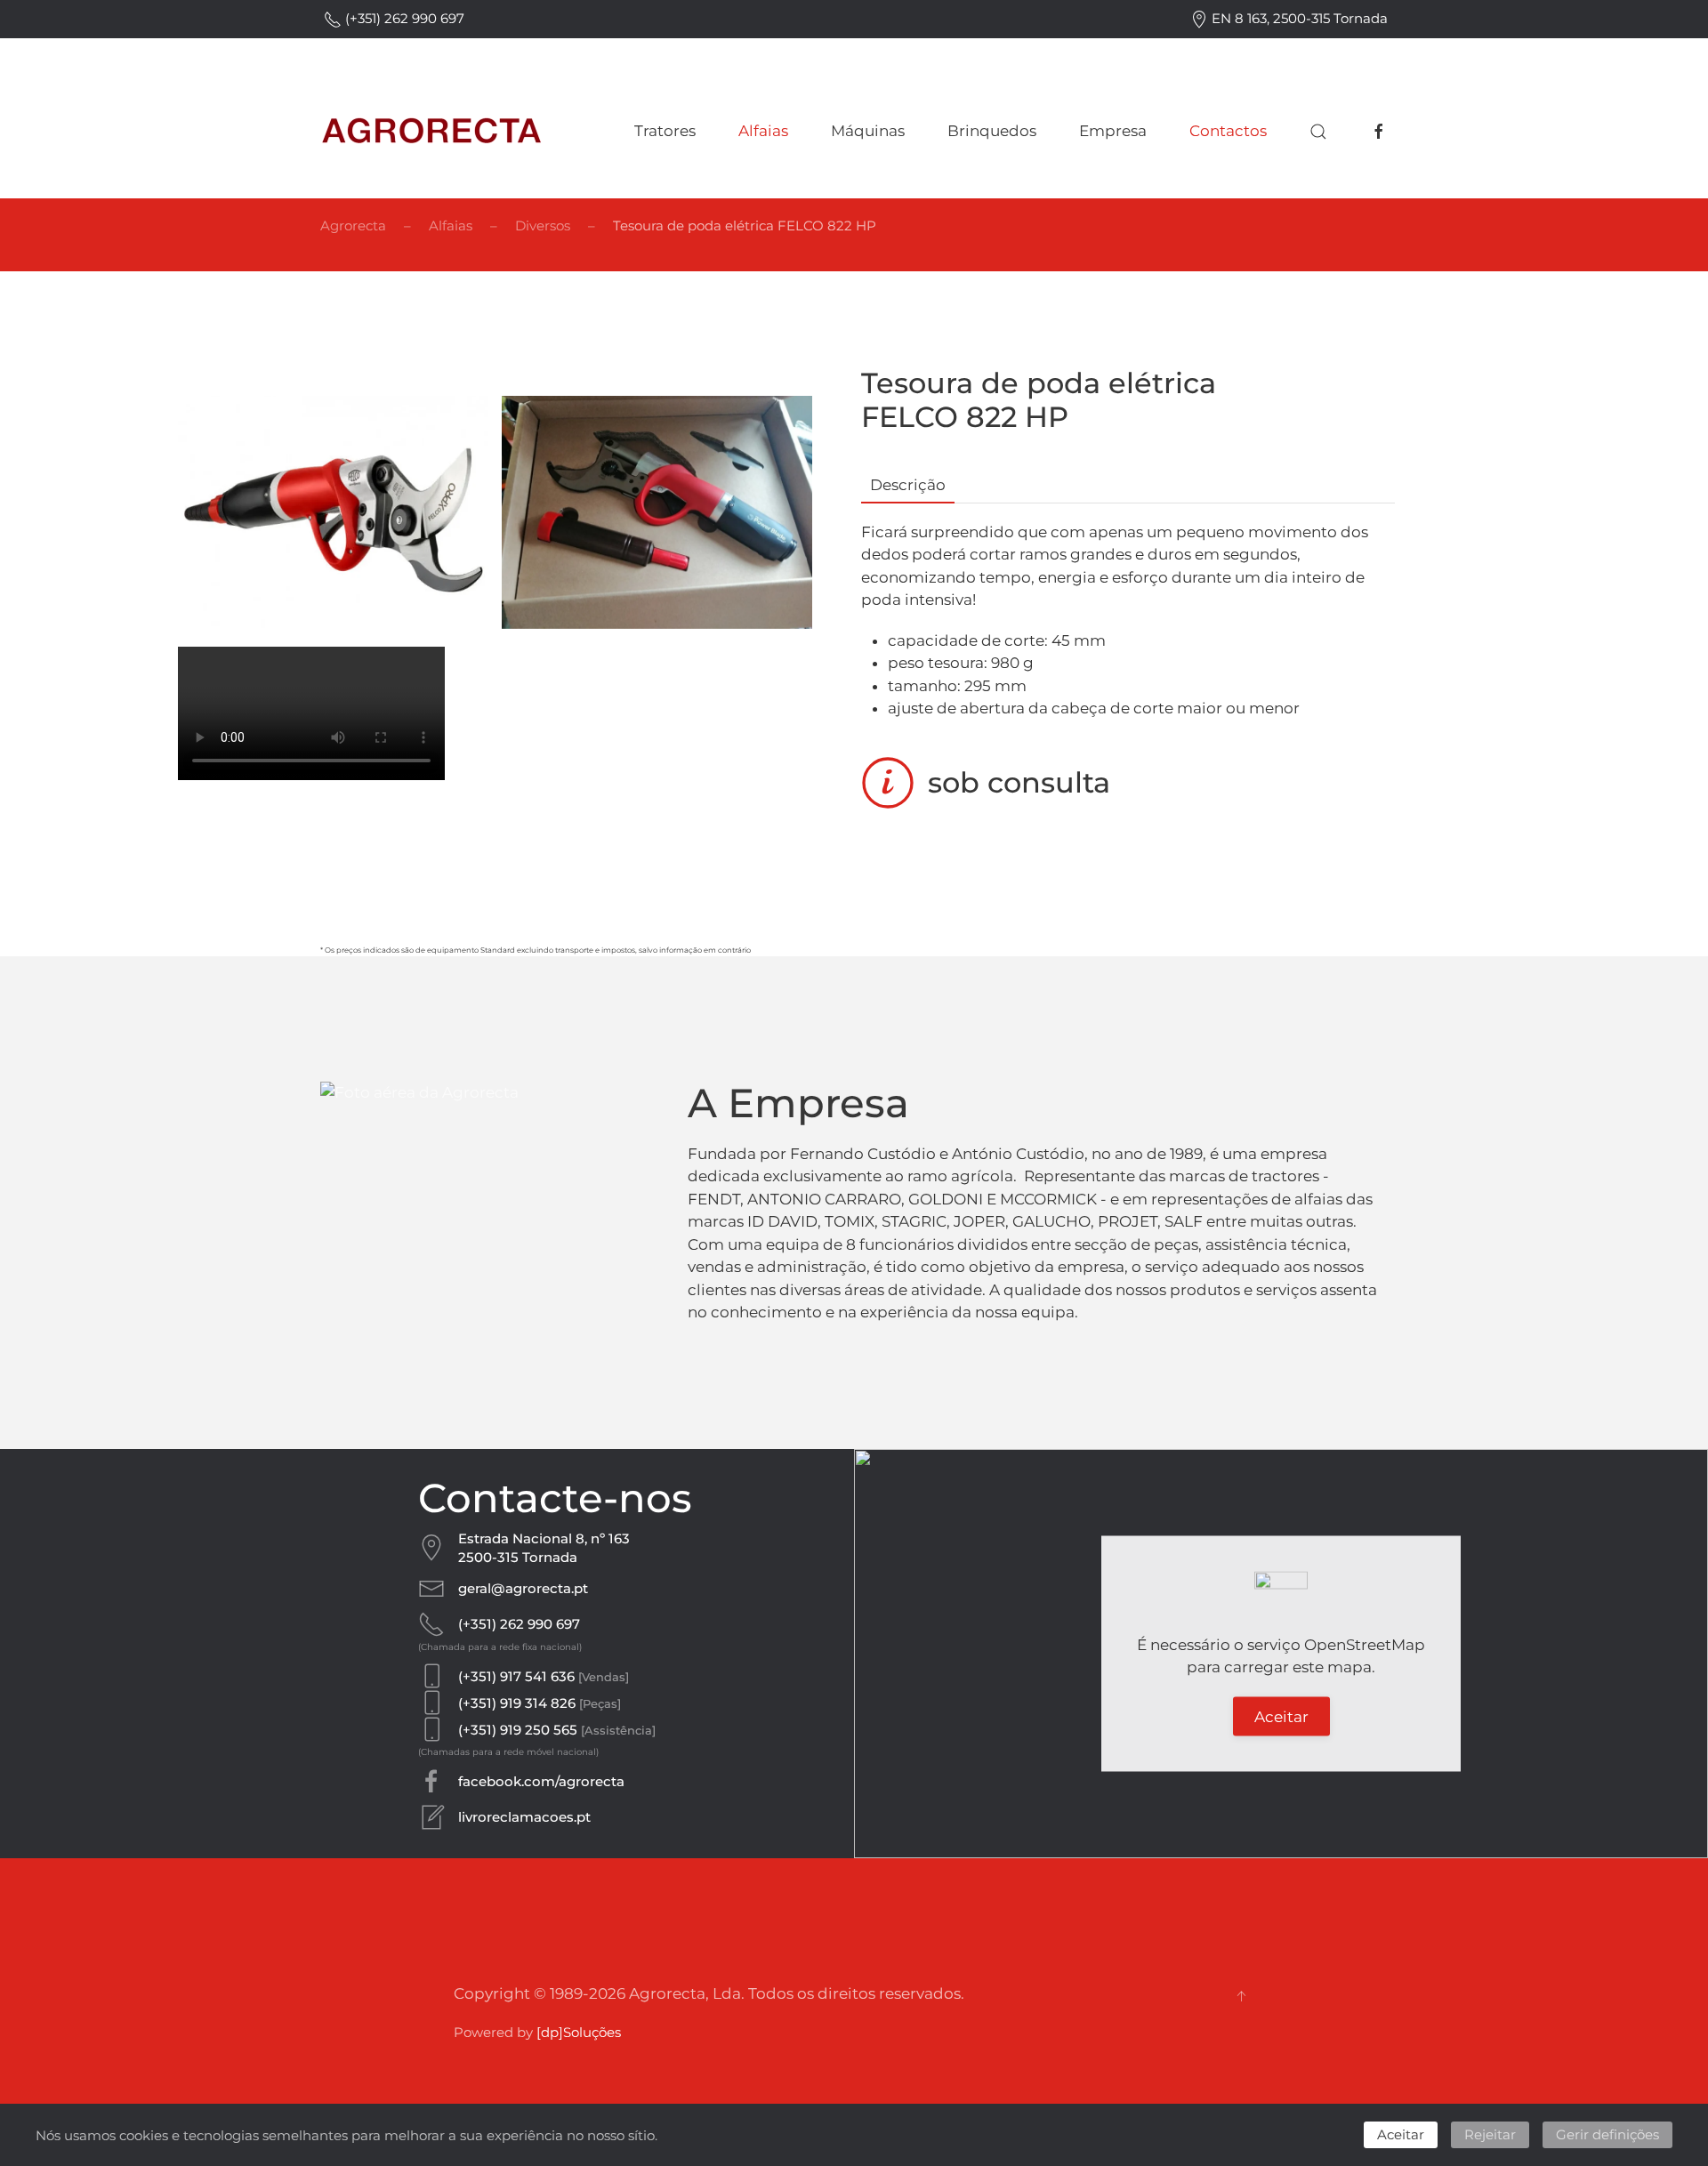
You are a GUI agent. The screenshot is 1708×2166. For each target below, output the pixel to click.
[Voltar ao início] (431, 132)
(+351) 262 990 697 (403, 18)
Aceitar (1281, 1716)
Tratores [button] (665, 131)
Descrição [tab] (908, 485)
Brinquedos (992, 131)
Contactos (1228, 131)
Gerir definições (1607, 2134)
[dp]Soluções (579, 2032)
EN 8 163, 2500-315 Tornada (1298, 18)
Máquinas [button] (868, 131)
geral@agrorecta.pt (523, 1588)
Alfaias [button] (763, 131)
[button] (1318, 132)
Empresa (1113, 131)
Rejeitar (1490, 2134)
